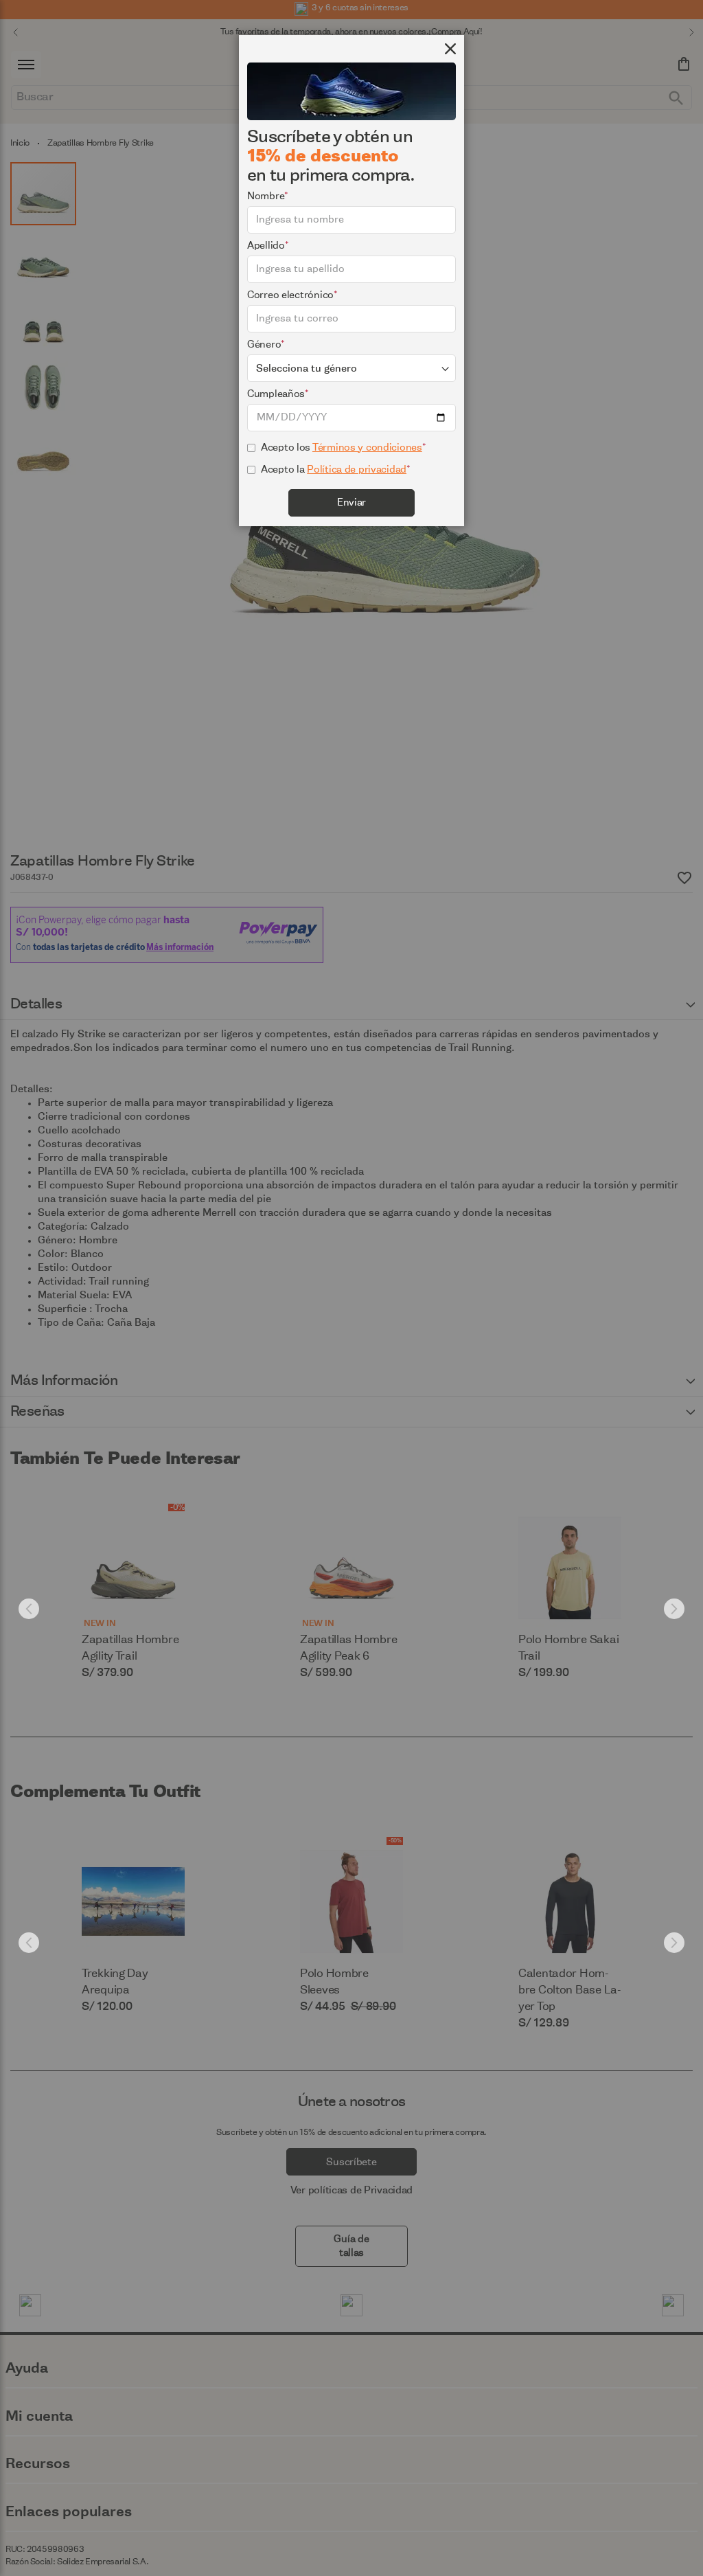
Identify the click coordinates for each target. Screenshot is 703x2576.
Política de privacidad (357, 470)
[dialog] (351, 1288)
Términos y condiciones (367, 448)
